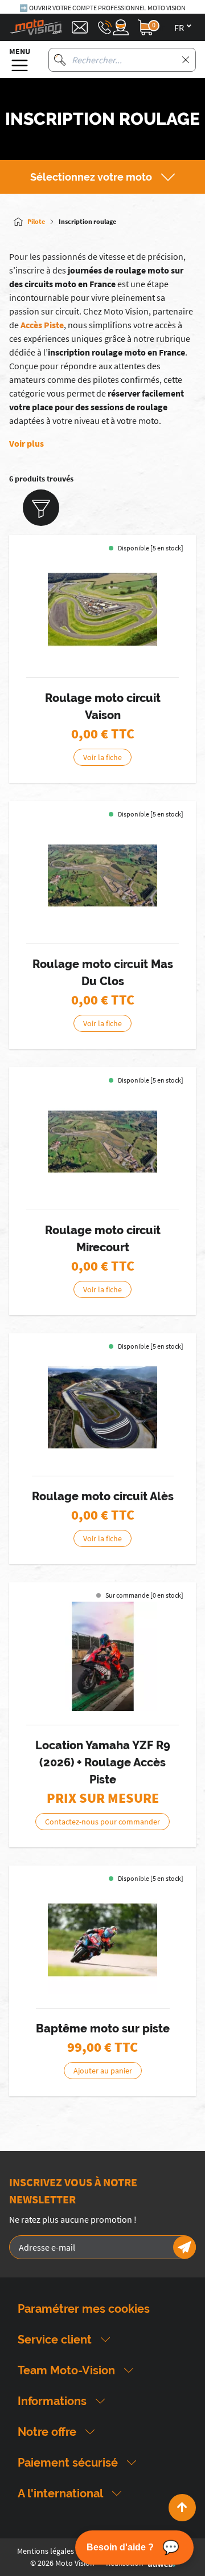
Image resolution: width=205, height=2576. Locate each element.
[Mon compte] (121, 27)
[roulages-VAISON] (102, 609)
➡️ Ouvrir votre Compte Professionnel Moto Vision (102, 8)
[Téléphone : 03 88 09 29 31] (105, 27)
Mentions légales (46, 2551)
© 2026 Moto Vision (62, 2563)
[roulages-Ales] (102, 1407)
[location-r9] (102, 1656)
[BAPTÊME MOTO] (102, 1940)
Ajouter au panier (103, 2071)
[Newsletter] (184, 2247)
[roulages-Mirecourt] (102, 1141)
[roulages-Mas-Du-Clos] (102, 875)
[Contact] (80, 27)
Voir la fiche (102, 757)
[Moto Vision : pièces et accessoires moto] (36, 27)
